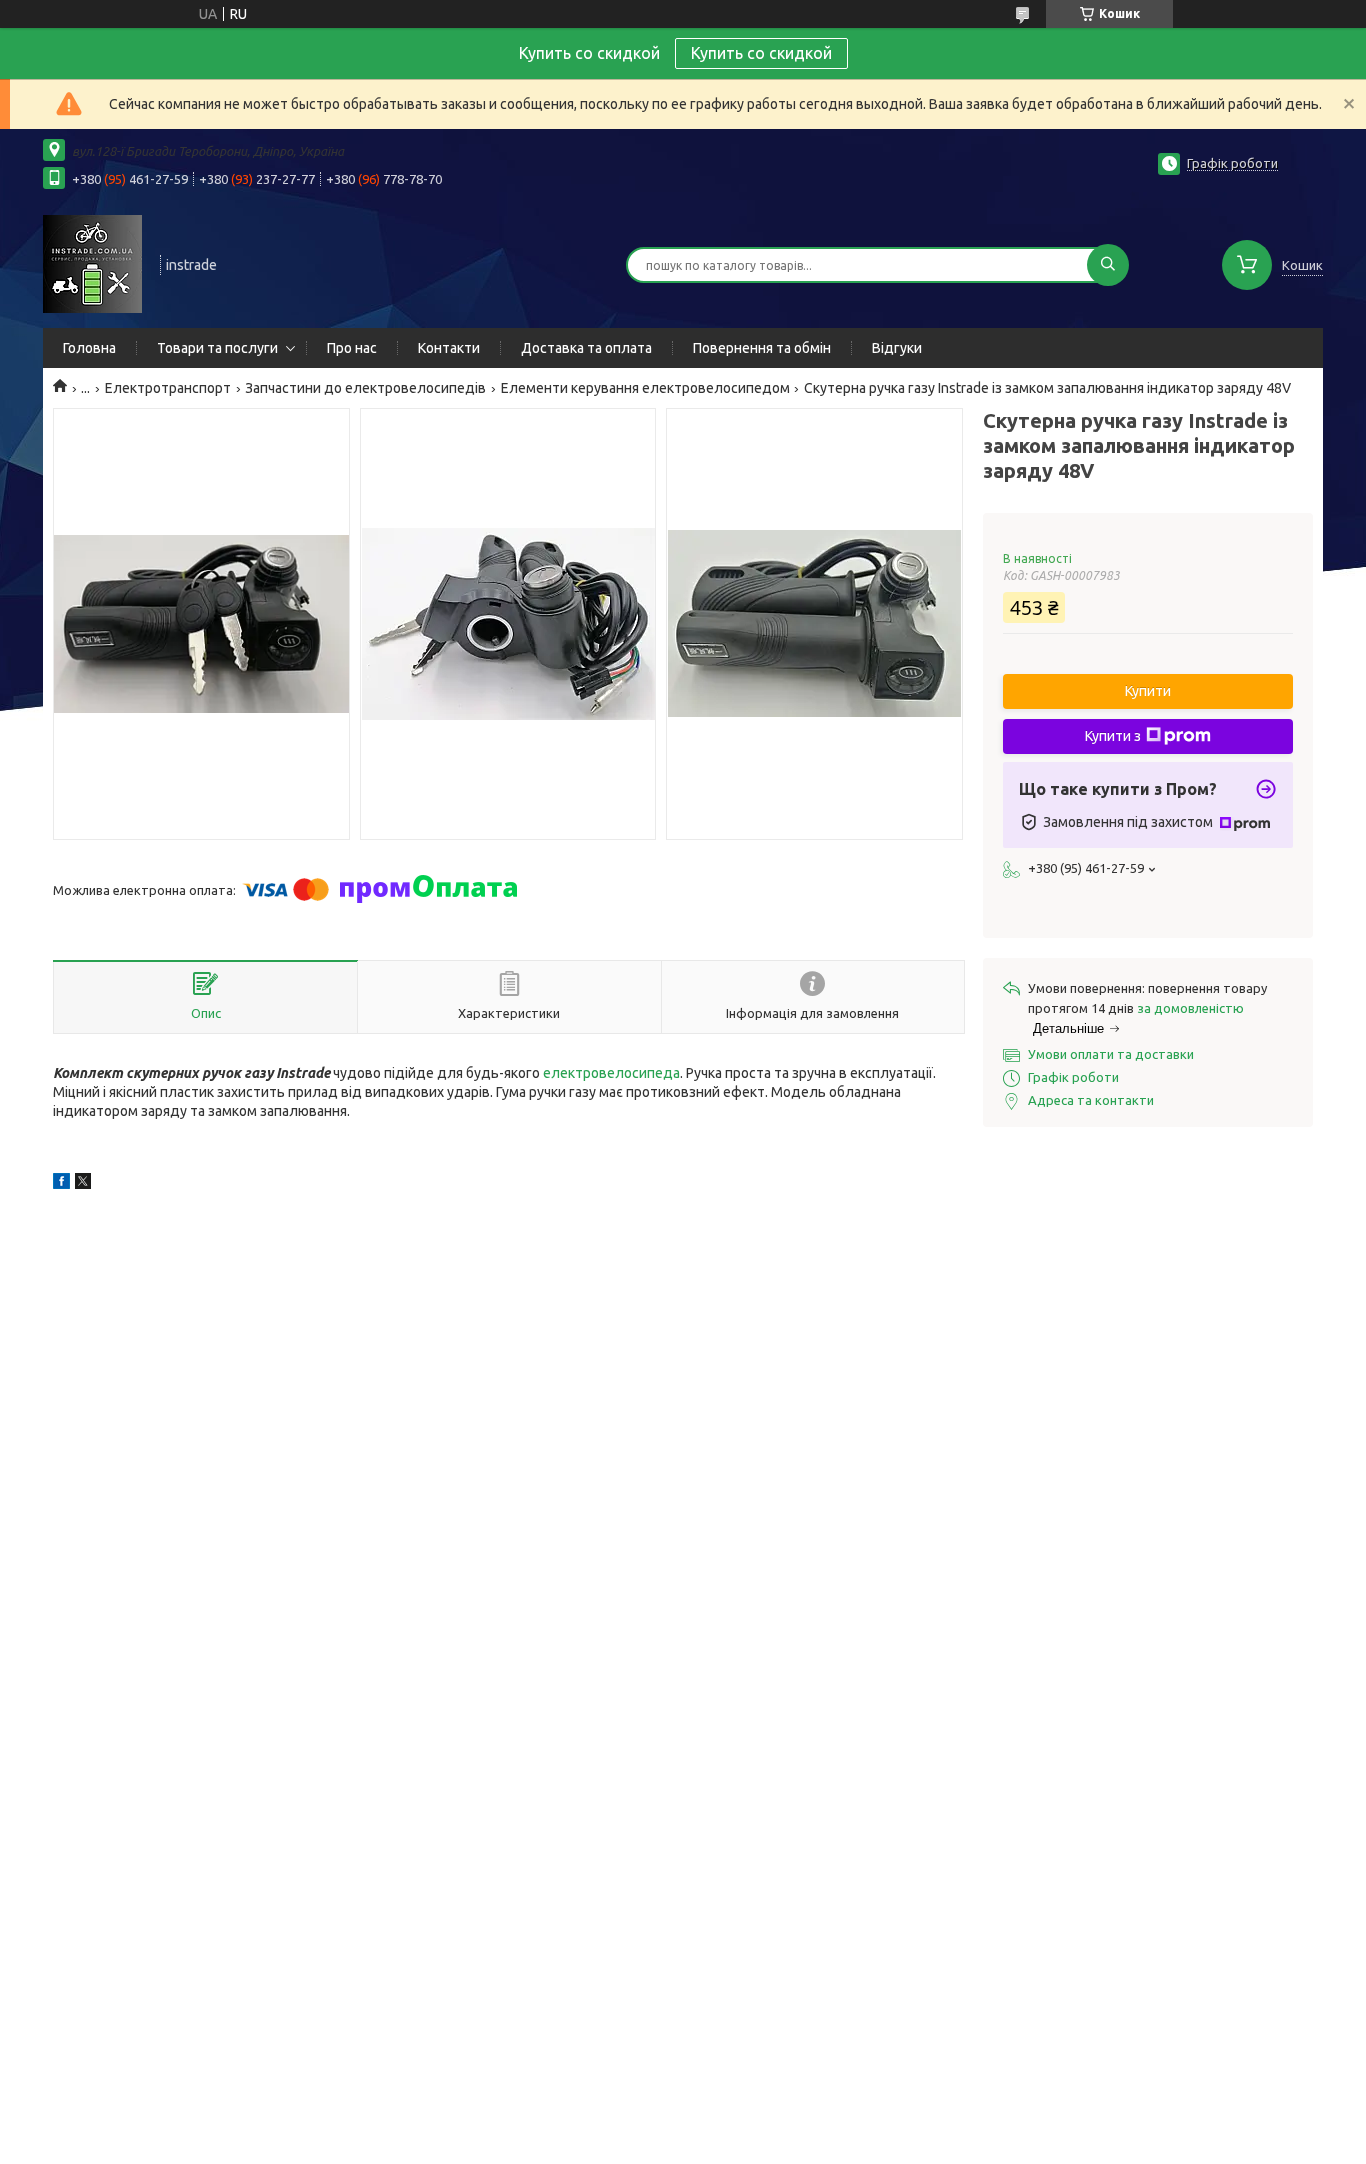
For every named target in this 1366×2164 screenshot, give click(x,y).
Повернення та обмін (762, 348)
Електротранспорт (168, 388)
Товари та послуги (217, 348)
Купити (1148, 691)
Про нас (352, 348)
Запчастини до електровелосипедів (365, 388)
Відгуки (897, 348)
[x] (83, 1184)
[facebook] (61, 1184)
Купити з (1113, 736)
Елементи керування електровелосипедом (645, 388)
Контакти (449, 348)
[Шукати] (1108, 265)
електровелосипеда (611, 1073)
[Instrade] (92, 263)
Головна (89, 348)
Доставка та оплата (586, 348)
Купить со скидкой (761, 53)
